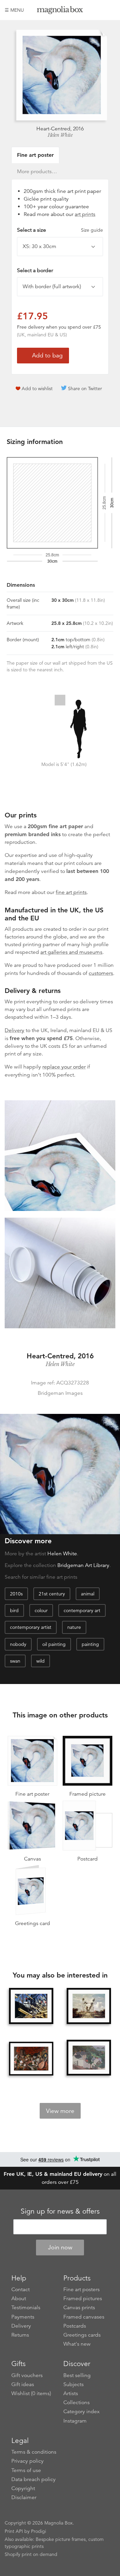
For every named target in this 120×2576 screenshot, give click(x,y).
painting (90, 1644)
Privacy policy (27, 2461)
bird (14, 1610)
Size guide (92, 230)
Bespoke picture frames (61, 2539)
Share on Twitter (85, 388)
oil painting (54, 1644)
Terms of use (26, 2470)
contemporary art (82, 1610)
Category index (81, 2412)
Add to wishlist (37, 388)
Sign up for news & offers (60, 2211)
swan (15, 1661)
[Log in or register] (99, 10)
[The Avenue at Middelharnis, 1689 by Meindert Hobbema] (89, 2006)
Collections (76, 2402)
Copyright (23, 2488)
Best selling (77, 2375)
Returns (20, 2335)
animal (88, 1594)
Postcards (75, 2326)
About (19, 2299)
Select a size (60, 230)
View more (60, 2111)
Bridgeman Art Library (83, 1565)
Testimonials (26, 2308)
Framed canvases (84, 2317)
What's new (77, 2344)
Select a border (35, 270)
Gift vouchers (27, 2375)
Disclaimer (24, 2497)
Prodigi (38, 2531)
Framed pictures (83, 2299)
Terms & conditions (34, 2452)
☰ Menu (14, 10)
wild (40, 1661)
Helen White (60, 135)
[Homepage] (60, 11)
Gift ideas (23, 2384)
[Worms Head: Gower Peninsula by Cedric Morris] (89, 2058)
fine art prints (71, 892)
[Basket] (110, 10)
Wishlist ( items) (31, 2393)
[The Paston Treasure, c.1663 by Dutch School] (31, 2059)
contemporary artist (31, 1627)
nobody (18, 1644)
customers (101, 973)
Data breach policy (33, 2479)
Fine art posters (81, 2289)
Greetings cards (82, 2335)
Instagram (75, 2421)
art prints (85, 214)
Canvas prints (79, 2308)
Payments (23, 2317)
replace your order (64, 1067)
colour (41, 1610)
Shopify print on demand (31, 2554)
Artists (71, 2393)
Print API (14, 2531)
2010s (16, 1594)
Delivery (14, 1030)
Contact (20, 2289)
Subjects (73, 2384)
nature (74, 1627)
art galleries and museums (71, 952)
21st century (52, 1594)
